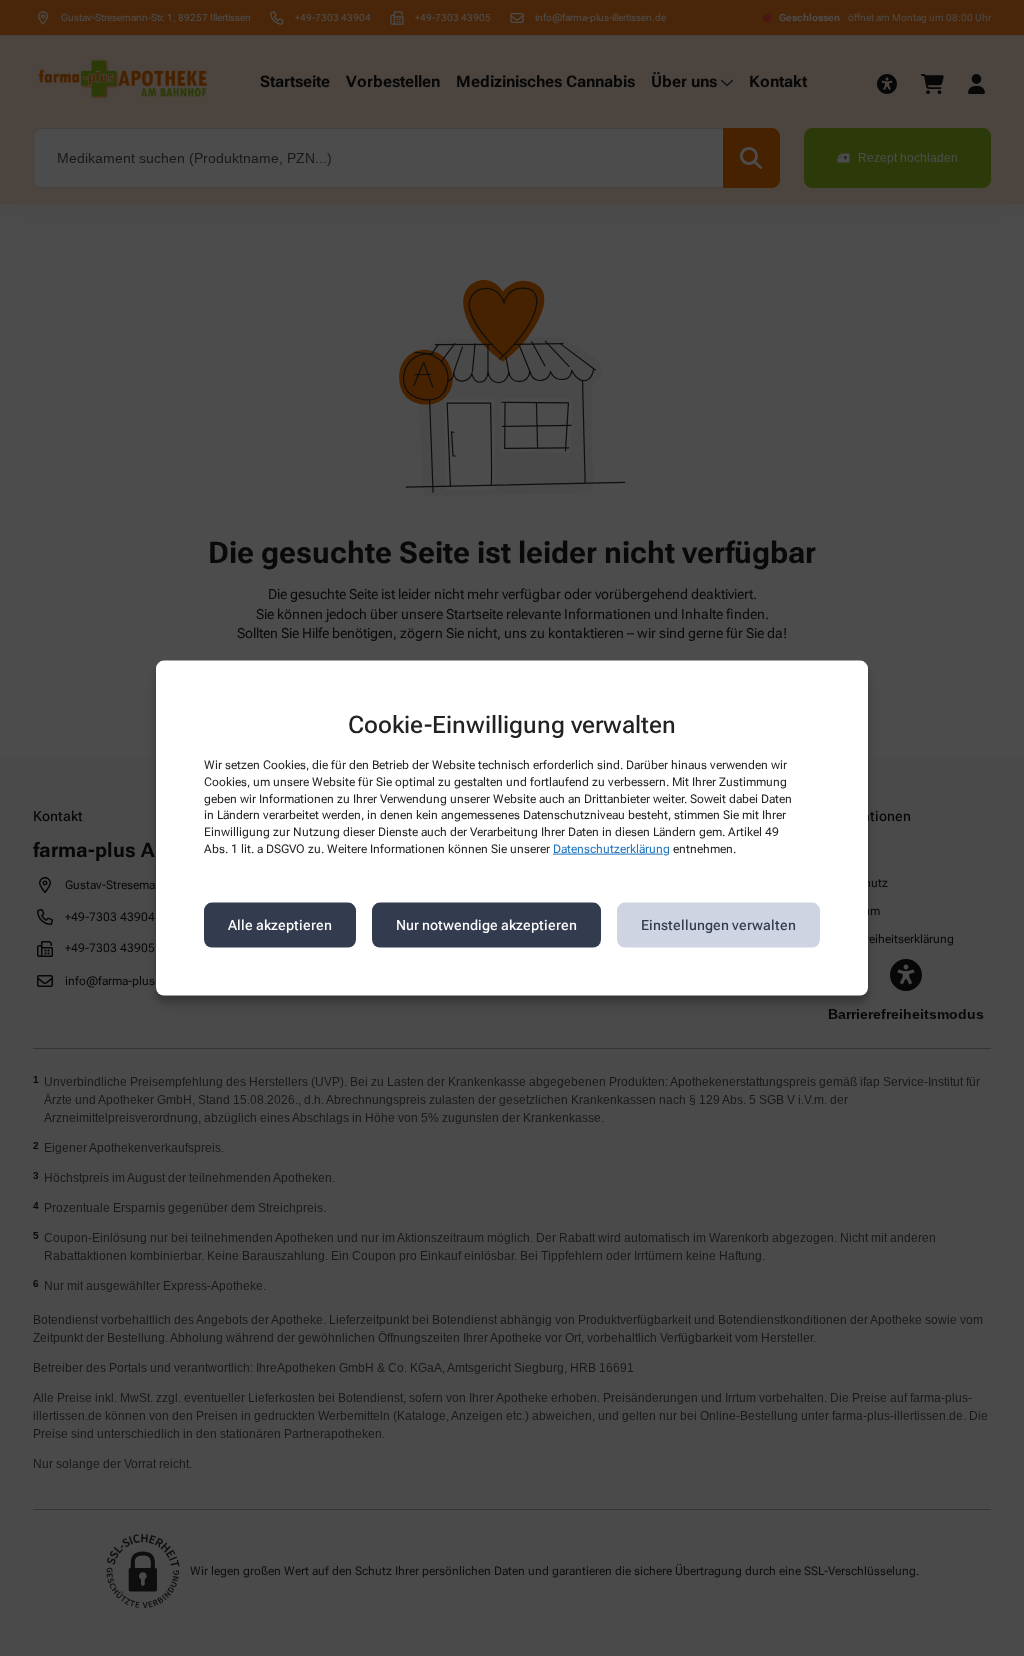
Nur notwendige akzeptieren (486, 925)
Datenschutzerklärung (611, 849)
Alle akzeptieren (280, 925)
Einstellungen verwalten (718, 925)
